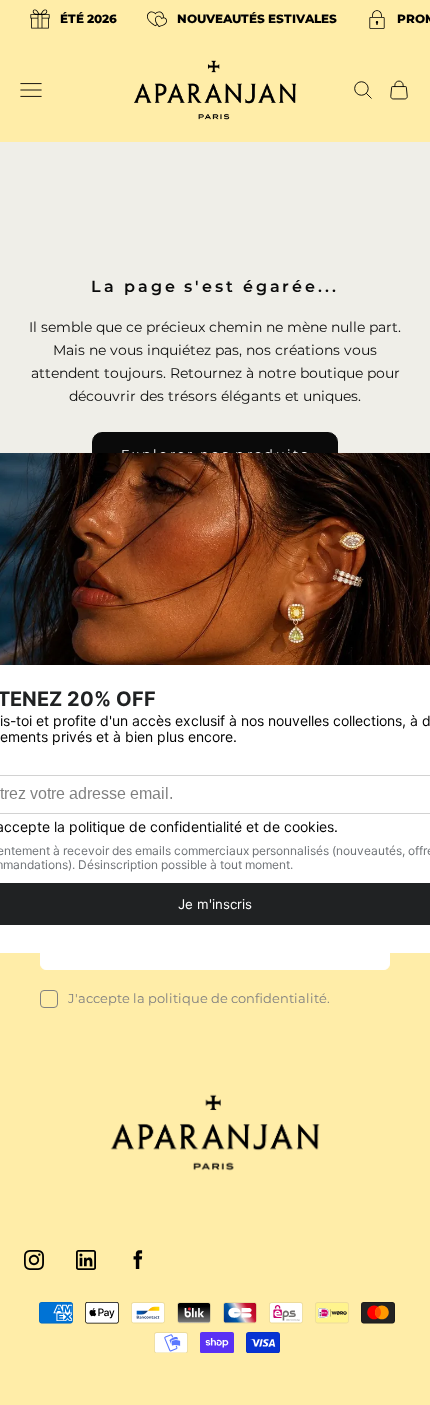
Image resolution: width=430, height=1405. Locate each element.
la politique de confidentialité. (231, 998)
